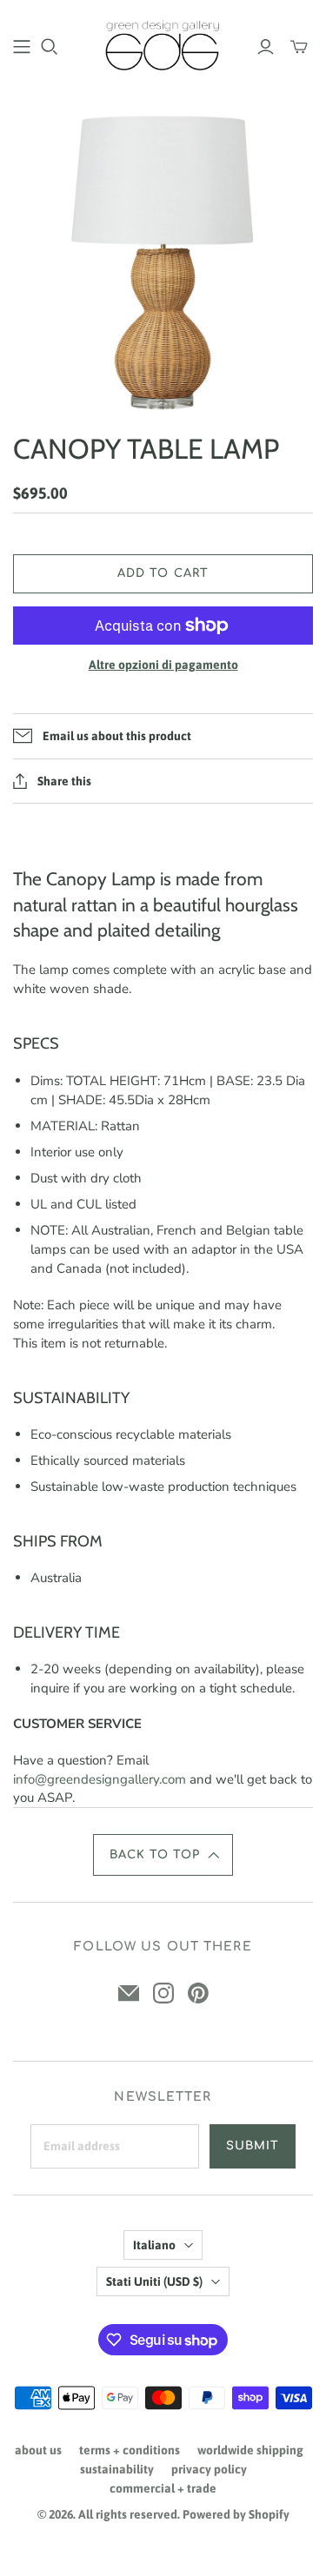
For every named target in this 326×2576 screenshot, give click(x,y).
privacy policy (209, 2469)
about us (38, 2450)
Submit (253, 2146)
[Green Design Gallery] (163, 43)
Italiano (154, 2245)
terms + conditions (130, 2450)
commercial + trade (163, 2488)
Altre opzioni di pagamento (163, 665)
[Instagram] (163, 1993)
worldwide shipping (250, 2450)
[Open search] (50, 47)
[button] (163, 1855)
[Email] (129, 1993)
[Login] (266, 47)
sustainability (117, 2469)
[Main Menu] (22, 47)
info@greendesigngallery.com (100, 1779)
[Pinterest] (198, 1993)
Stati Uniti (154, 2281)
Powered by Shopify (236, 2514)
